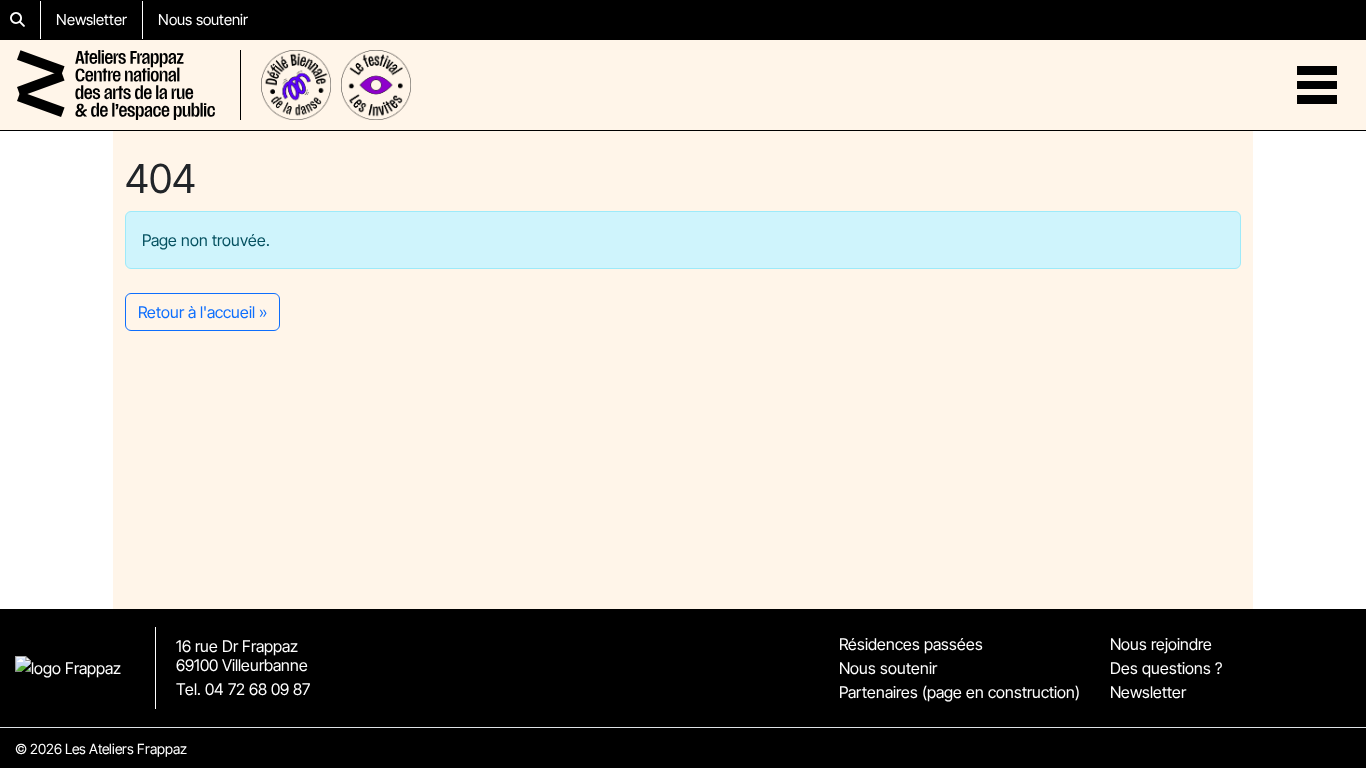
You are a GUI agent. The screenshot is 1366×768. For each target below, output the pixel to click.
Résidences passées (911, 644)
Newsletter (91, 19)
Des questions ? (1166, 668)
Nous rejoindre (1161, 644)
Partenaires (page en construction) (959, 692)
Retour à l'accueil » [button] (202, 312)
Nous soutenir (203, 19)
